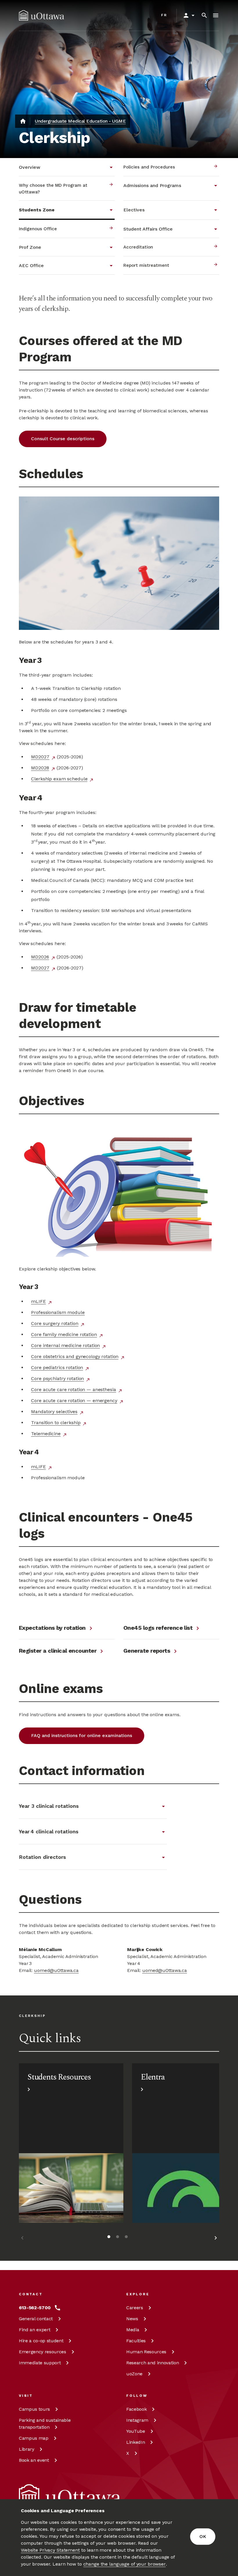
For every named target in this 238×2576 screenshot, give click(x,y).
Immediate (40, 2363)
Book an (34, 2460)
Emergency (43, 2352)
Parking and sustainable (45, 2424)
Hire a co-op (41, 2341)
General (36, 2319)
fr (164, 15)
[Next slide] (216, 2239)
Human (146, 2352)
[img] (42, 15)
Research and (153, 2363)
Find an (35, 2330)
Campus (34, 2409)
